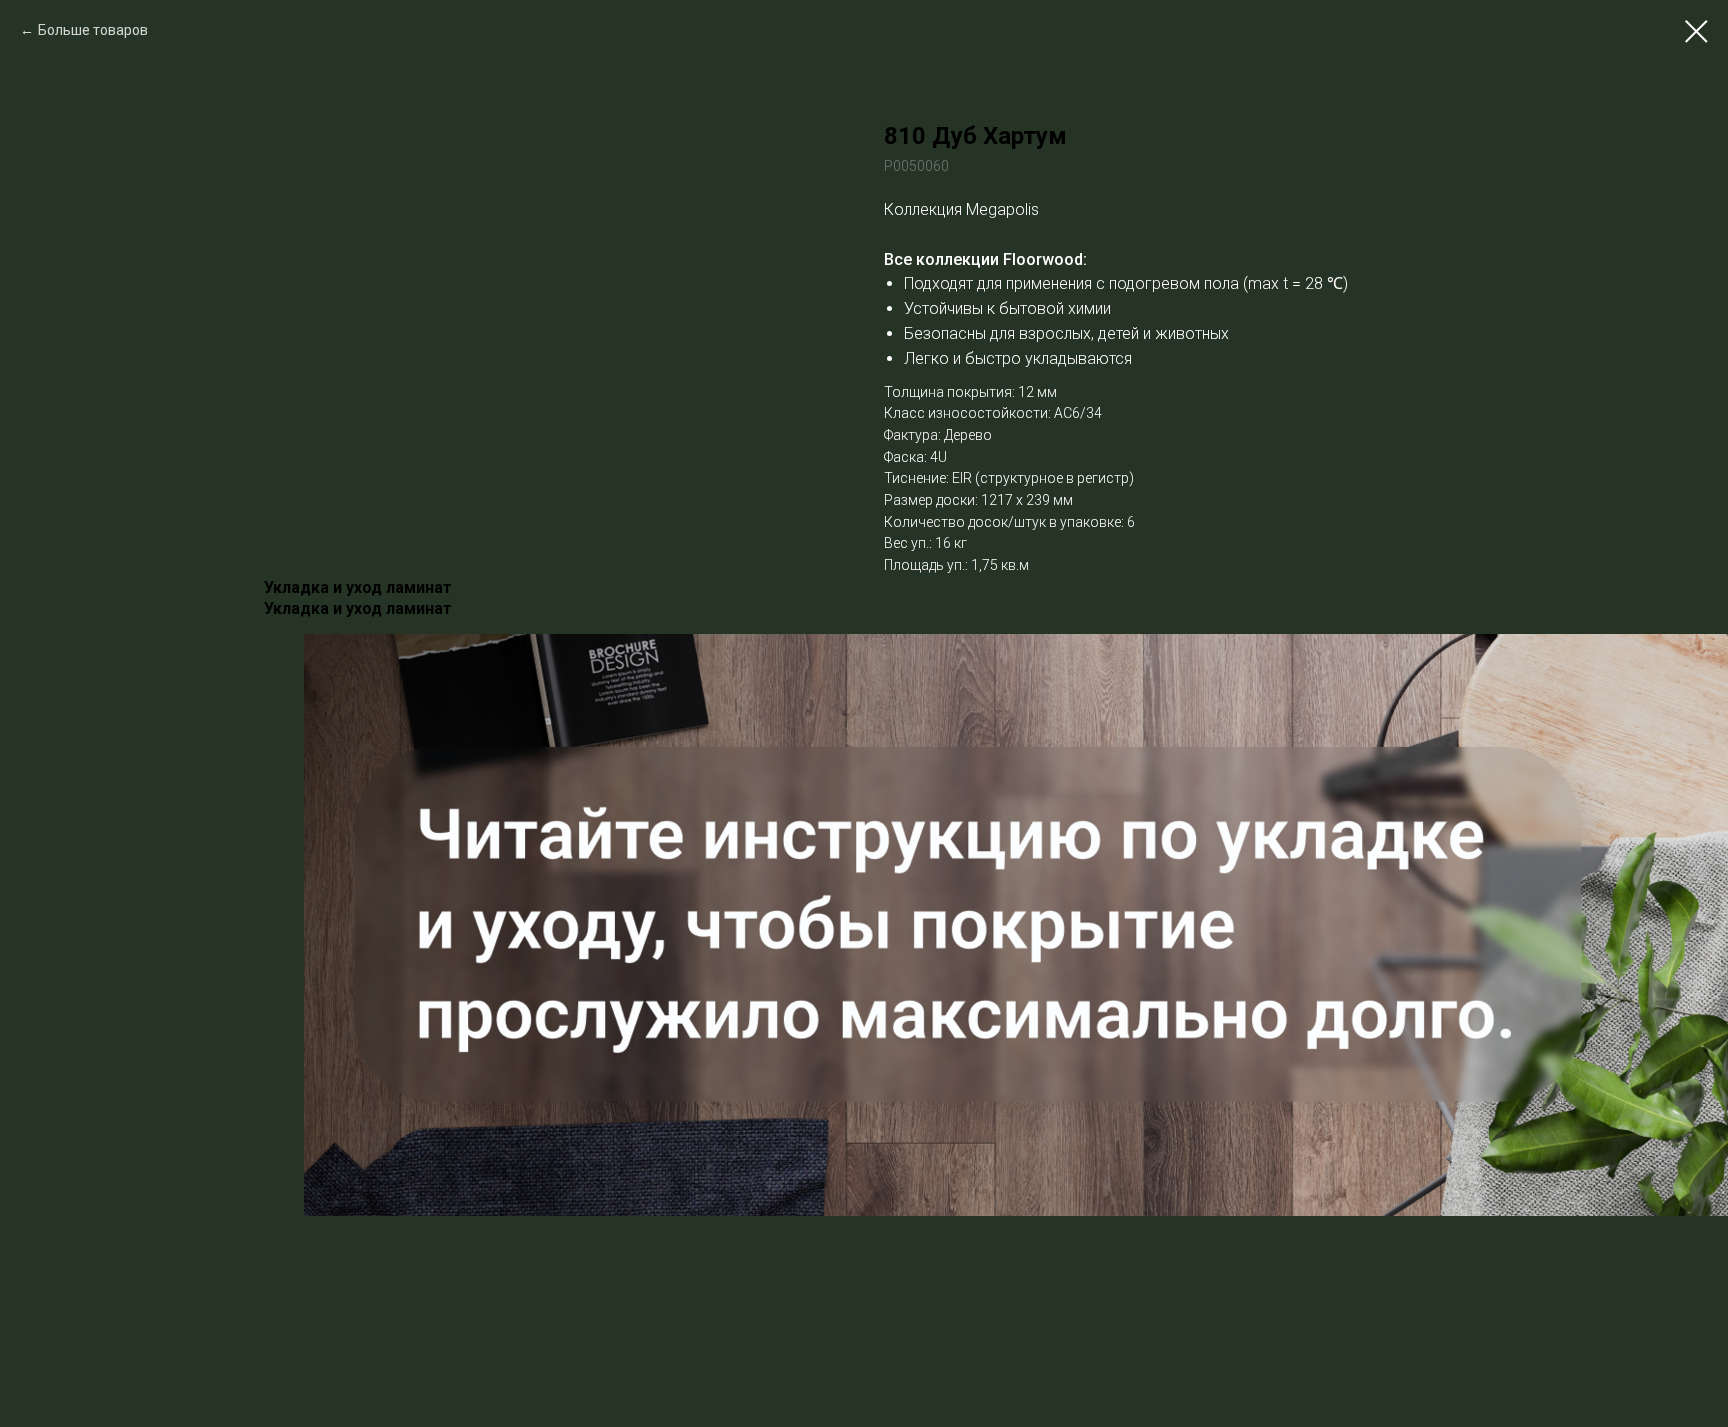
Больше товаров (93, 30)
